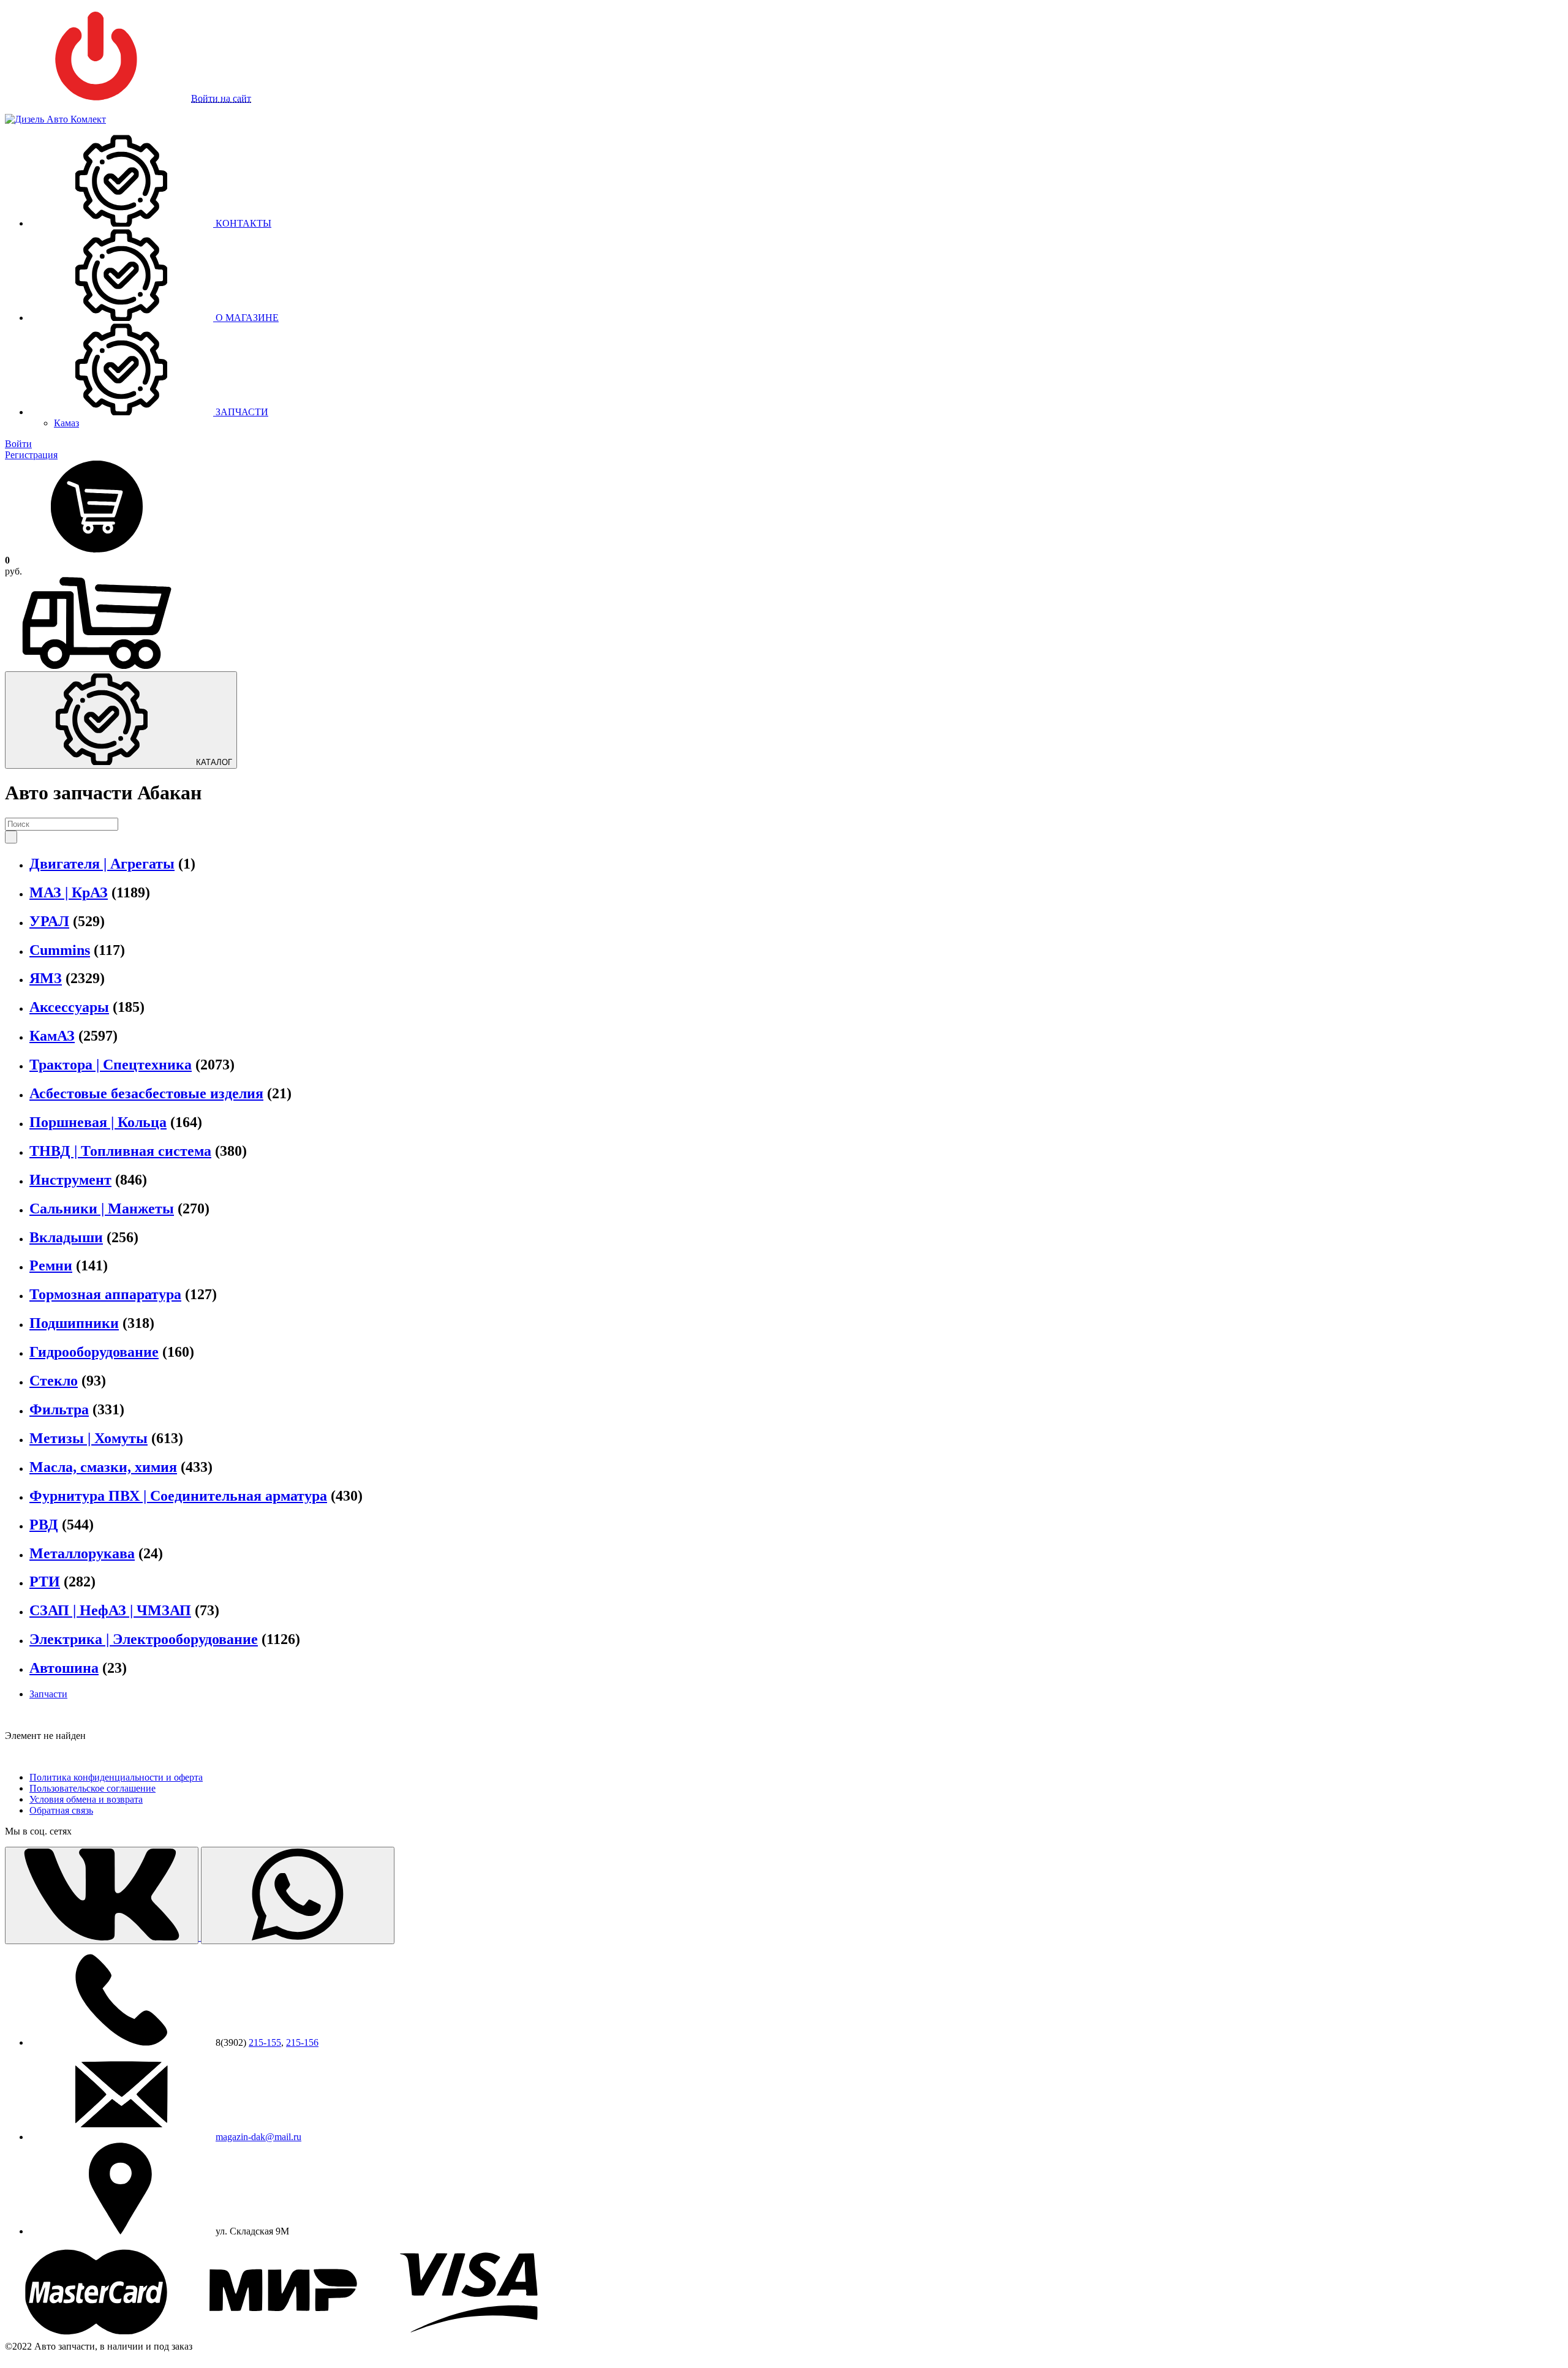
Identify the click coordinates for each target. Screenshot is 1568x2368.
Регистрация (31, 455)
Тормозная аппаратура (105, 1294)
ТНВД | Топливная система (120, 1151)
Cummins (60, 950)
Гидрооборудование (94, 1352)
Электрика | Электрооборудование (144, 1639)
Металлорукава (82, 1553)
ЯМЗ (46, 978)
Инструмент (70, 1180)
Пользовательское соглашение (92, 1788)
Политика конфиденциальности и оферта (116, 1777)
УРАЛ (49, 921)
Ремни (51, 1265)
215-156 (302, 2042)
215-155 (265, 2042)
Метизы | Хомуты (89, 1438)
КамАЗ (52, 1036)
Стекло (54, 1381)
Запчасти (48, 1694)
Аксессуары (69, 1007)
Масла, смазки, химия (103, 1467)
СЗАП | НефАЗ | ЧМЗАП (110, 1610)
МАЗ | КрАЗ (69, 892)
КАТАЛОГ (213, 762)
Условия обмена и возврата (86, 1799)
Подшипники (74, 1323)
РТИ (45, 1582)
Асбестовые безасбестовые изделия (146, 1093)
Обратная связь (61, 1810)
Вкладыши (66, 1237)
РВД (44, 1525)
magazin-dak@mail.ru (258, 2137)
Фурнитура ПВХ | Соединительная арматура (178, 1496)
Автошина (64, 1668)
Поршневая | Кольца (98, 1122)
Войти (18, 444)
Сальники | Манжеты (102, 1209)
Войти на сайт (221, 98)
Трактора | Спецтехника (111, 1065)
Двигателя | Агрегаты (102, 864)
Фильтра (59, 1409)
